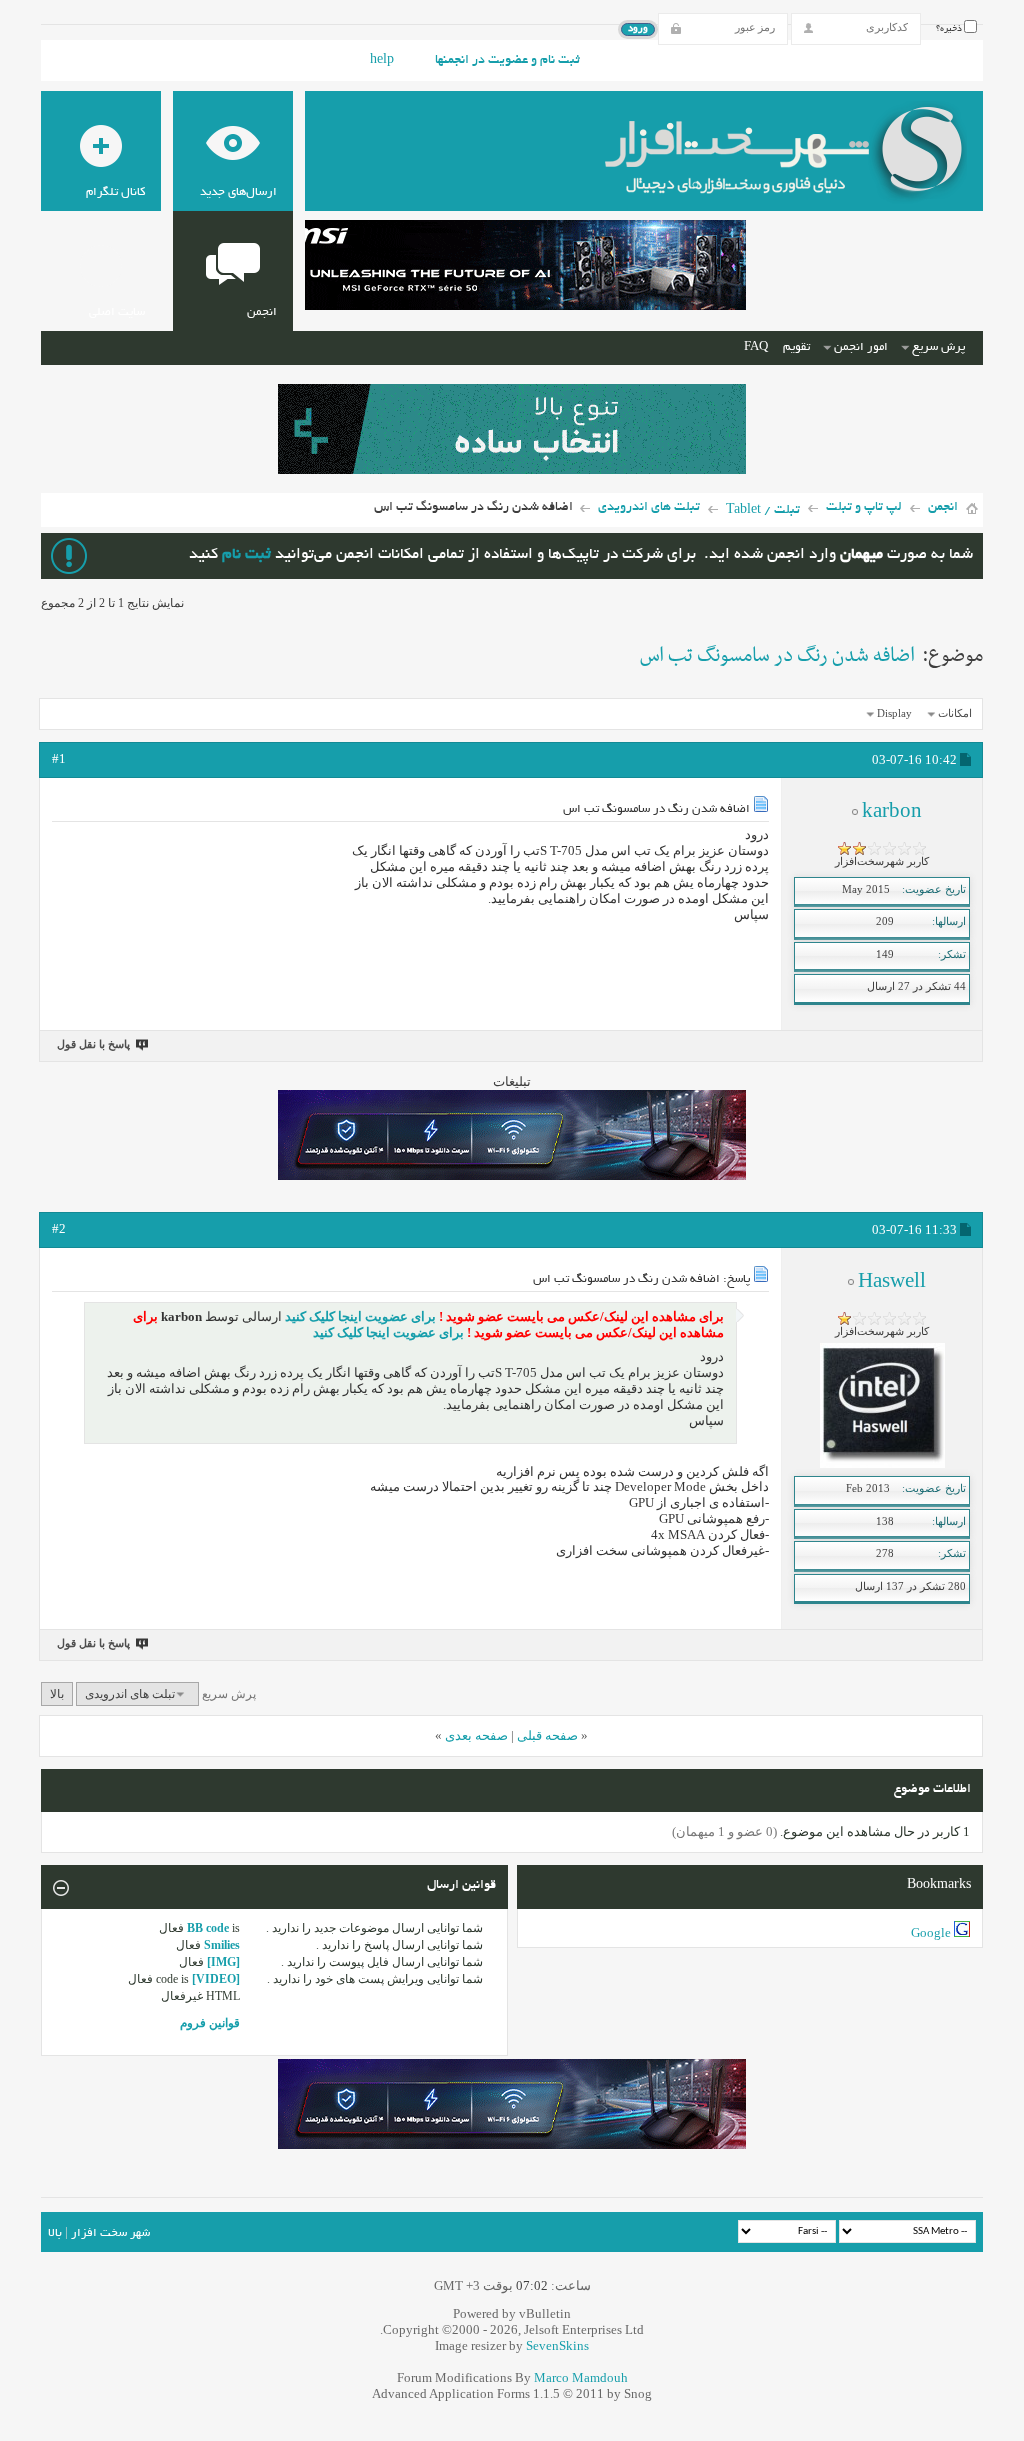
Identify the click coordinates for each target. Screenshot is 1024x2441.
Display (894, 713)
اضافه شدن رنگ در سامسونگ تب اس (777, 656)
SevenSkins (557, 2345)
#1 (59, 758)
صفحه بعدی (476, 1735)
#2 (59, 1228)
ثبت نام (246, 555)
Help (382, 61)
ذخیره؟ (950, 29)
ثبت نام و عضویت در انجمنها (507, 61)
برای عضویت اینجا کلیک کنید (359, 1316)
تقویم (796, 347)
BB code (208, 1928)
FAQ (756, 347)
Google (931, 1932)
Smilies (222, 1945)
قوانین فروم (210, 2023)
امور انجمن (861, 347)
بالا (57, 1694)
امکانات (955, 713)
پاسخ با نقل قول (93, 1044)
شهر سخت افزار (110, 2233)
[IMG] (223, 1962)
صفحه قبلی (547, 1735)
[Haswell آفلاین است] (882, 1464)
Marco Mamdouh (581, 2377)
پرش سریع (938, 347)
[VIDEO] (216, 1979)
